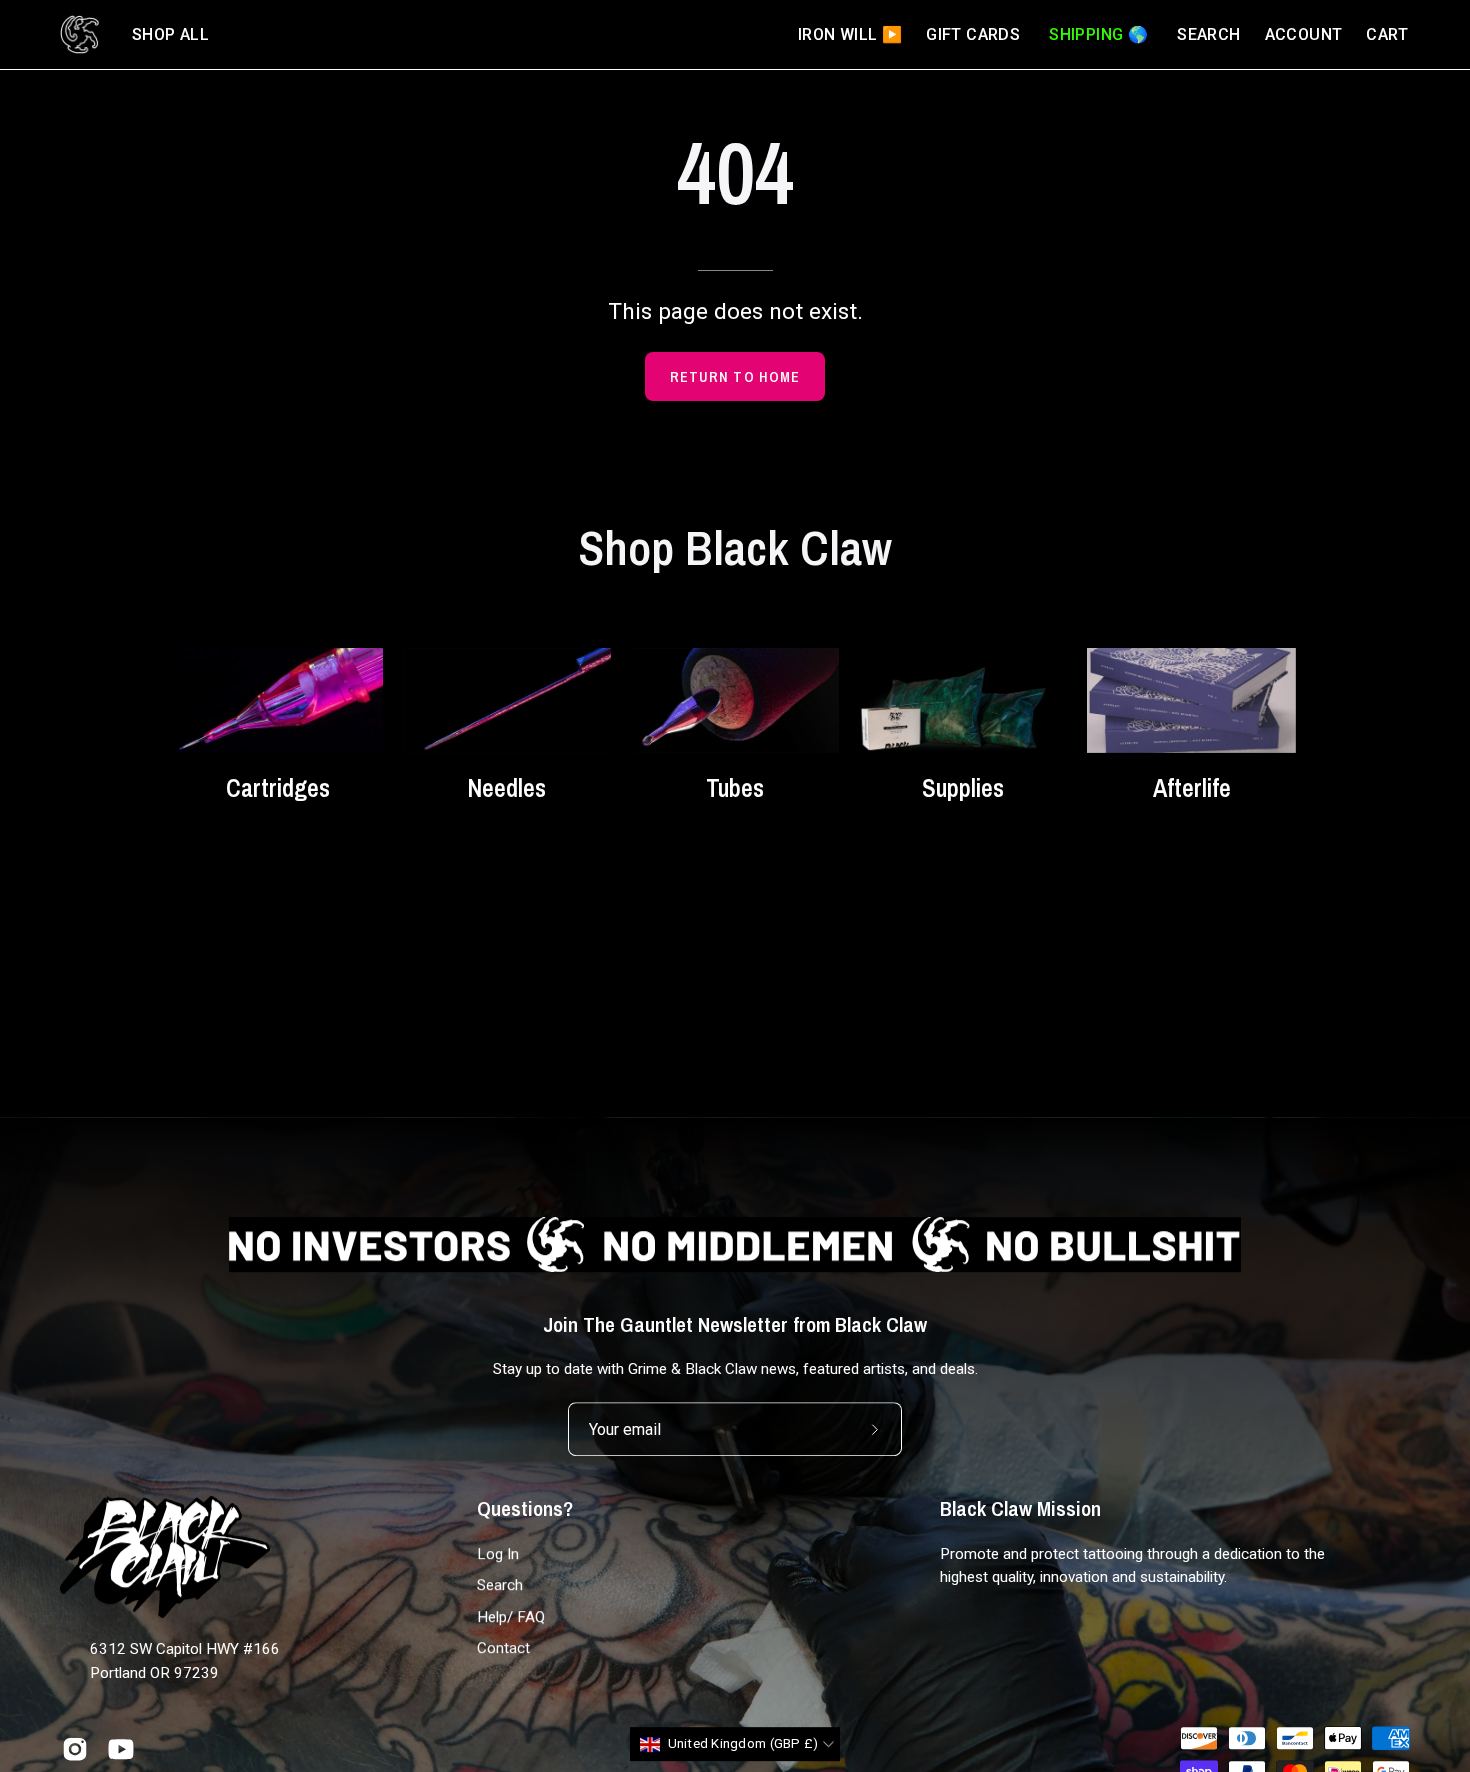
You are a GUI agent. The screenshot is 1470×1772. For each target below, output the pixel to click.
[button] (170, 34)
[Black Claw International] (80, 34)
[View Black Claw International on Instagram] (75, 1749)
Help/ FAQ (511, 1616)
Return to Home (735, 376)
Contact (503, 1648)
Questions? (525, 1509)
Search (500, 1585)
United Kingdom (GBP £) (743, 1744)
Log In (498, 1554)
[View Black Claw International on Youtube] (121, 1749)
